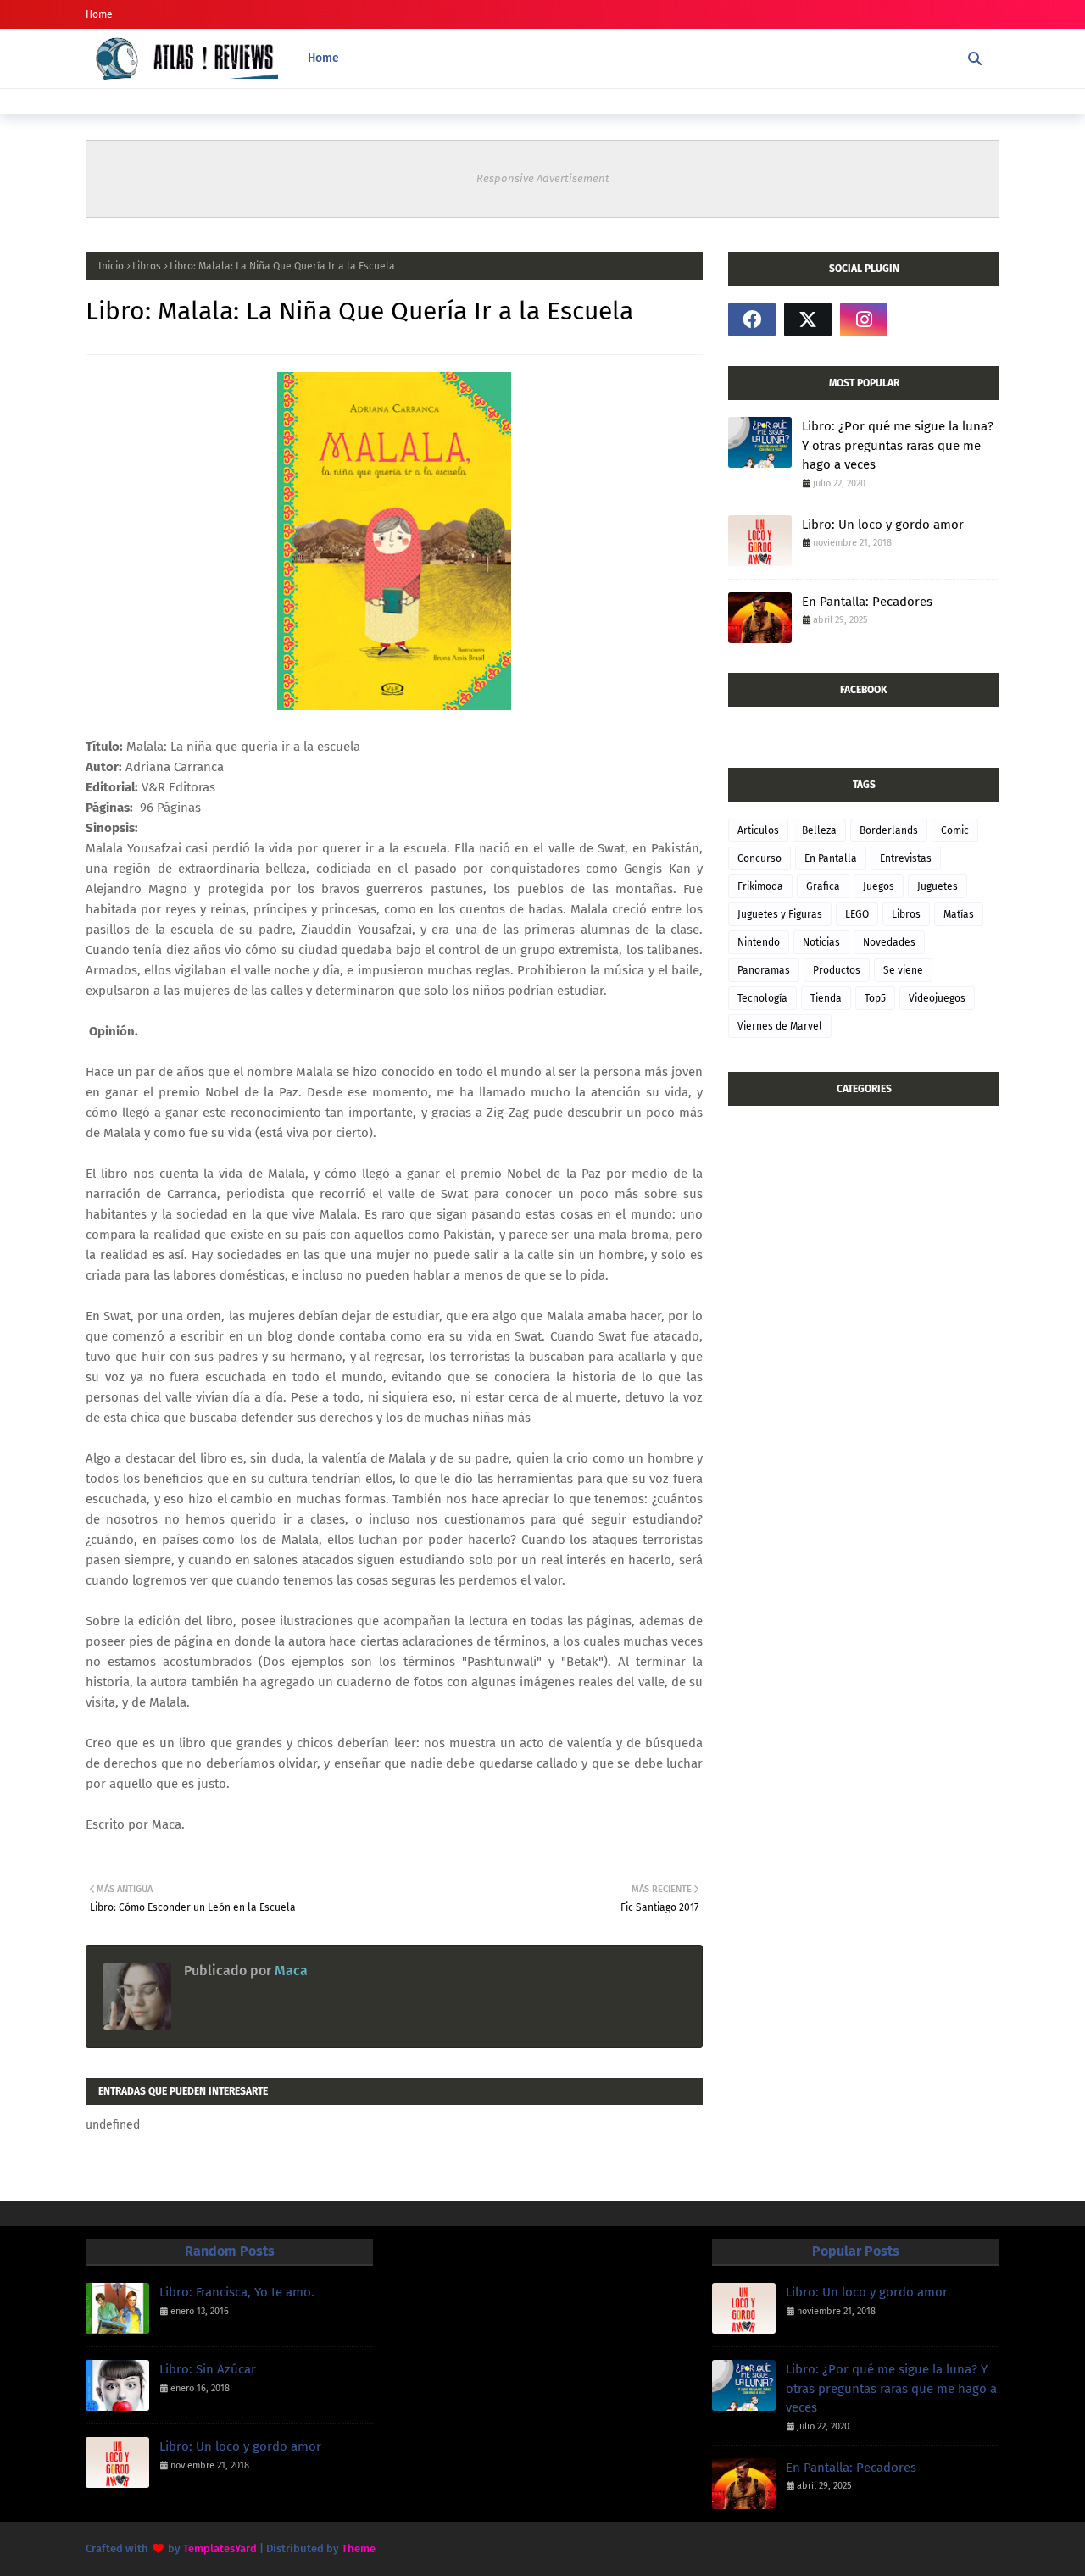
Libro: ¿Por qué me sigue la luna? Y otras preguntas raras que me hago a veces (898, 445)
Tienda (826, 998)
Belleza (819, 830)
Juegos (879, 886)
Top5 (875, 998)
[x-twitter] (808, 319)
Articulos (758, 830)
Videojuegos (937, 998)
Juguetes (938, 886)
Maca (289, 1971)
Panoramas (764, 970)
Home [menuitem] (323, 58)
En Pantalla (831, 858)
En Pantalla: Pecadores (867, 602)
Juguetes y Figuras (780, 914)
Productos (837, 970)
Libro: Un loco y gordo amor (883, 525)
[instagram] (864, 319)
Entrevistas (906, 858)
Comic (955, 830)
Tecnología (762, 998)
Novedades (889, 942)
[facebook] (752, 319)
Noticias (821, 942)
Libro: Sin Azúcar (208, 2369)
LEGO (857, 914)
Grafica (823, 886)
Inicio (111, 266)
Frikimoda (760, 886)
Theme (359, 2548)
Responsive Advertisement (543, 178)
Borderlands (889, 830)
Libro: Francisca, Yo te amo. (237, 2292)
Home (99, 14)
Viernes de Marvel (780, 1026)
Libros (147, 266)
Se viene (903, 970)
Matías (959, 914)
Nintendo (759, 942)
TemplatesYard (220, 2548)
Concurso (759, 858)
